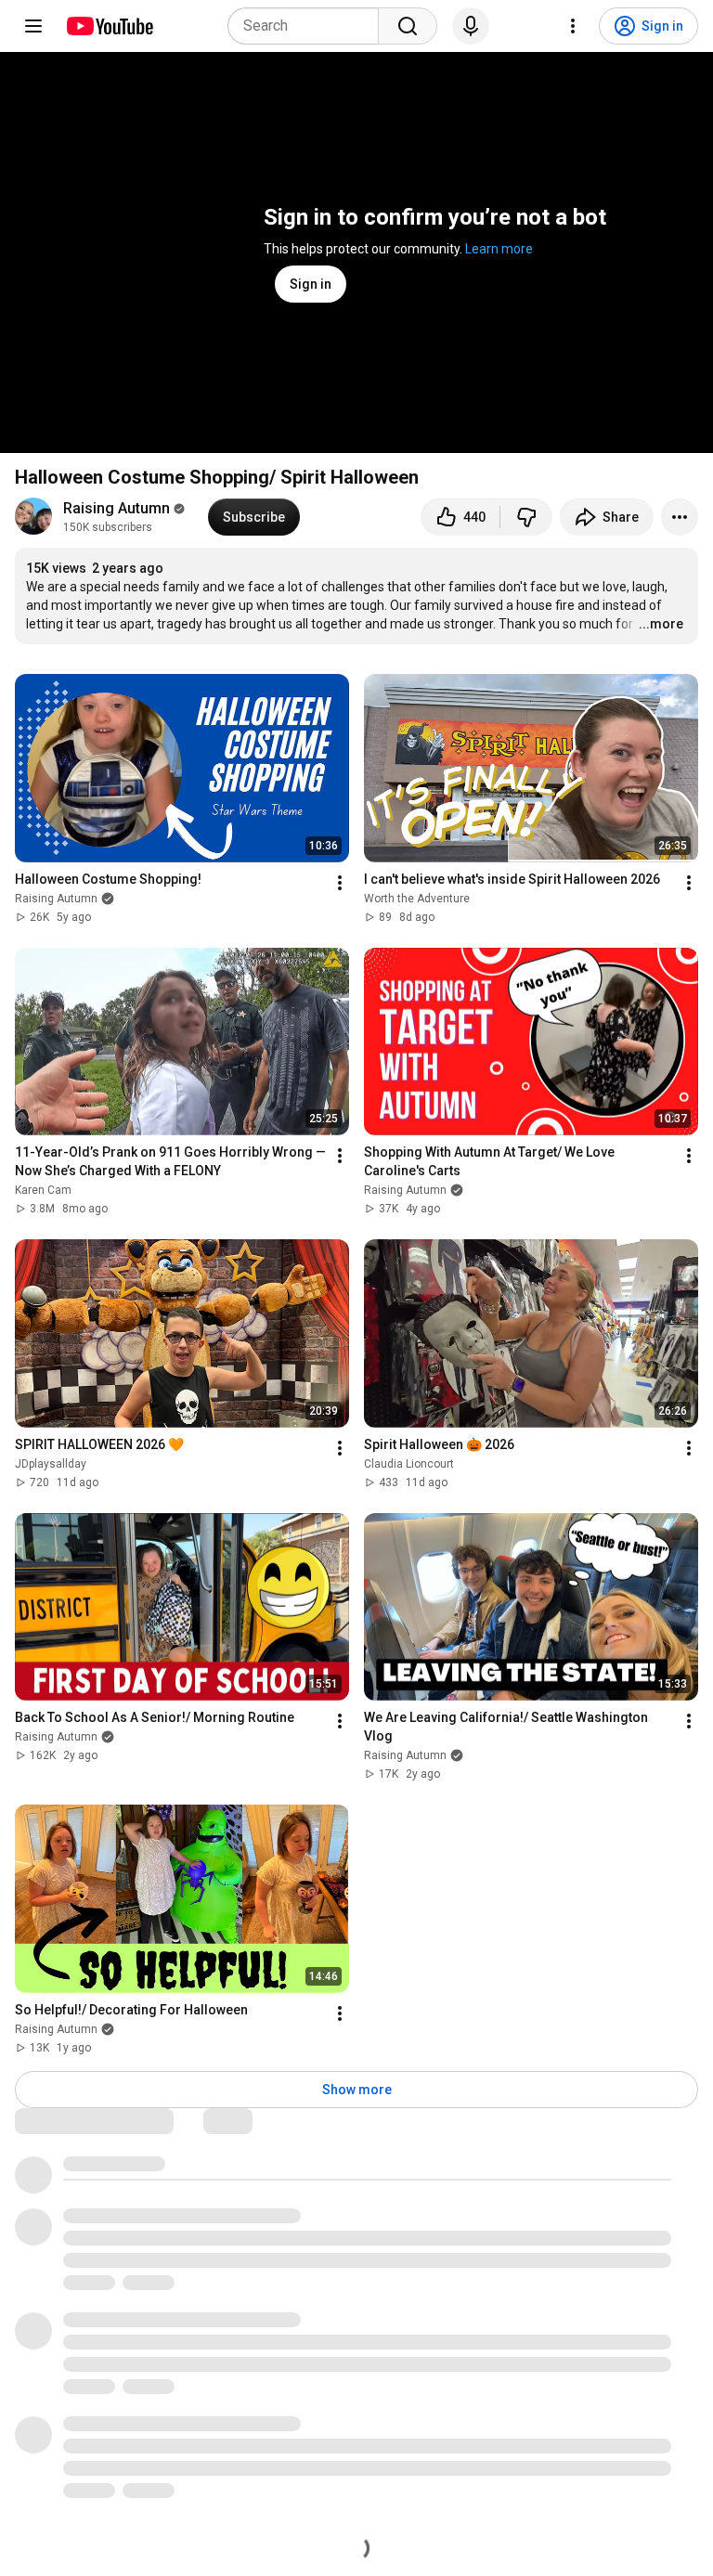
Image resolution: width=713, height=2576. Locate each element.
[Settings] (573, 26)
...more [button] (661, 624)
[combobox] (309, 26)
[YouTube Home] (109, 26)
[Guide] (33, 26)
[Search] (408, 26)
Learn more (499, 249)
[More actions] (680, 517)
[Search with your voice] (471, 26)
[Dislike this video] (526, 517)
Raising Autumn (117, 508)
